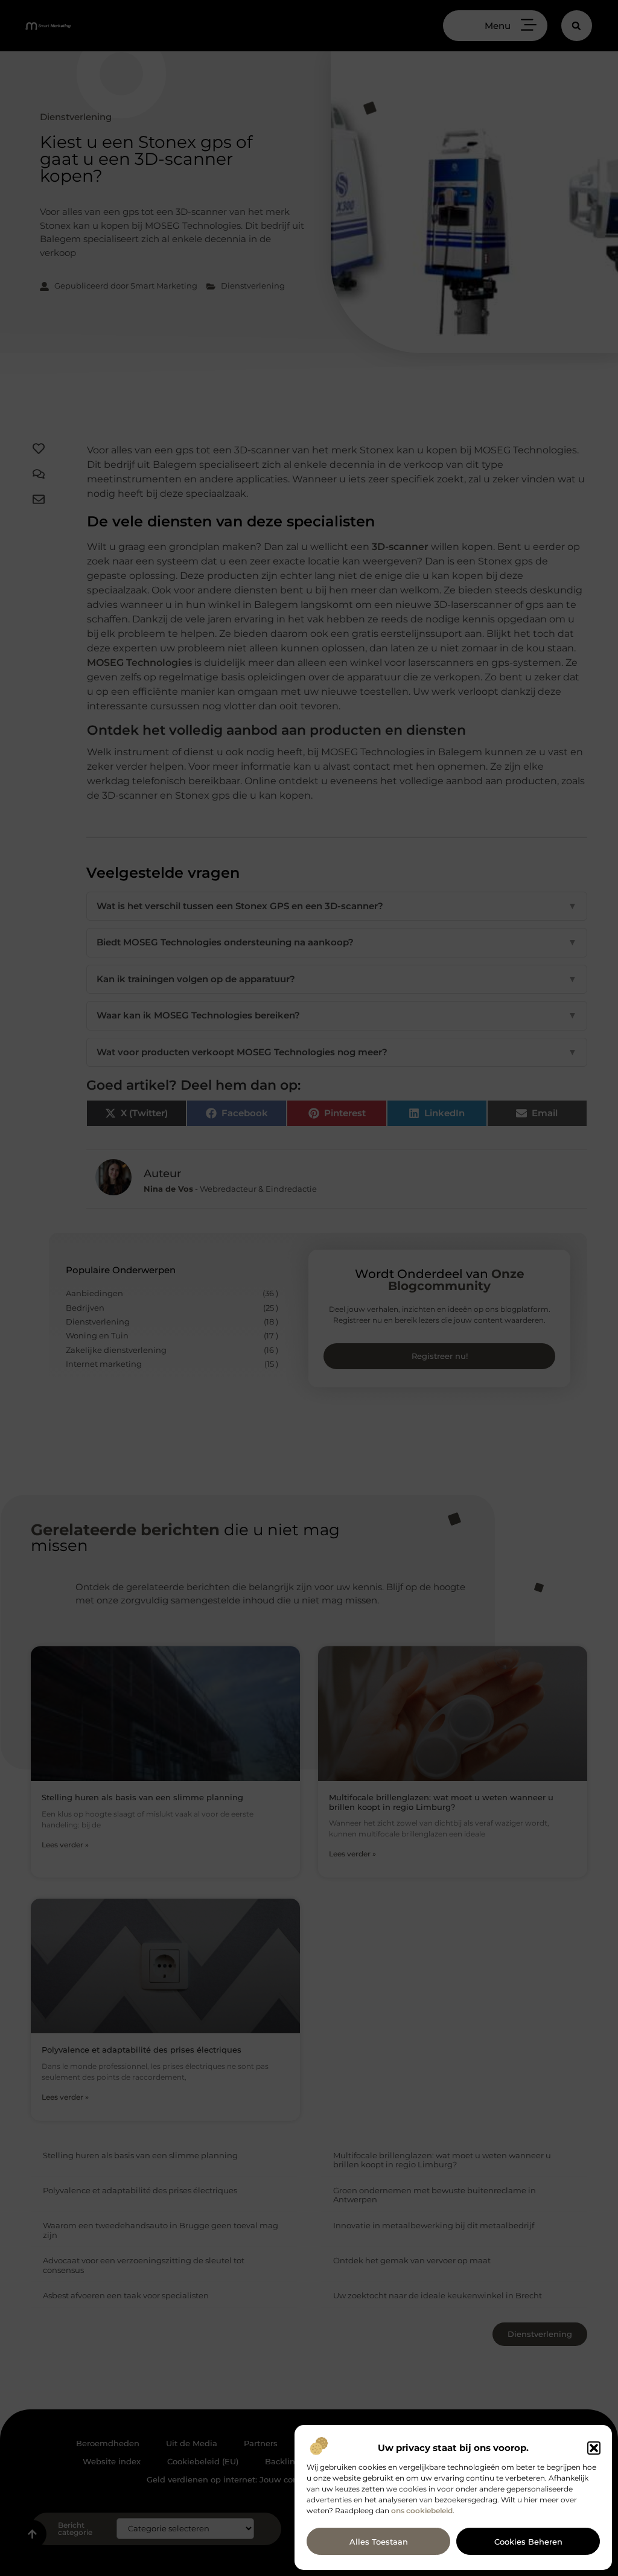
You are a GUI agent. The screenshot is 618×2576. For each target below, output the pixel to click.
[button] (594, 2448)
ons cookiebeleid (422, 2510)
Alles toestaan (379, 2542)
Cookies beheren (528, 2542)
